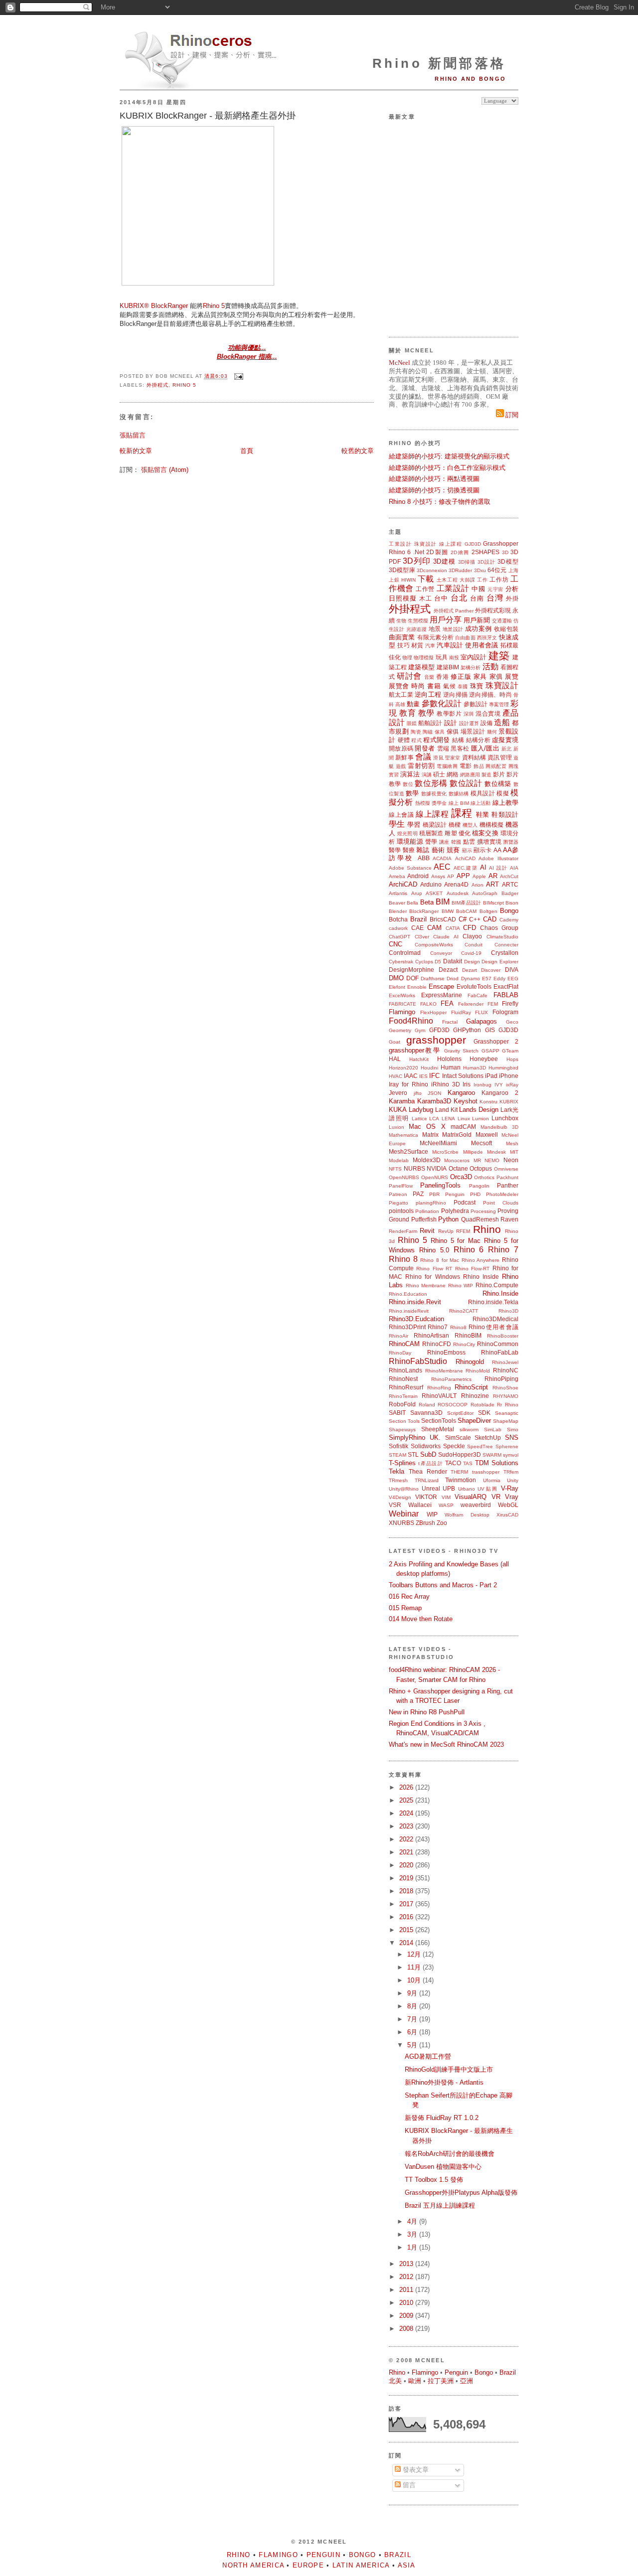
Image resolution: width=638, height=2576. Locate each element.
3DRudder (460, 570)
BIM (443, 902)
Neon (511, 1160)
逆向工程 (428, 694)
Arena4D (456, 884)
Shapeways (402, 1430)
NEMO (492, 1160)
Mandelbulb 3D (499, 1127)
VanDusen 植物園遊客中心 (443, 2167)
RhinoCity (464, 1344)
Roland (427, 1405)
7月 (413, 2019)
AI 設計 (498, 868)
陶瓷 (416, 732)
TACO (453, 1463)
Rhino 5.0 (434, 1250)
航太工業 (401, 694)
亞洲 (467, 2381)
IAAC (411, 1076)
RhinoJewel (505, 1362)
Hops (512, 1059)
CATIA (453, 928)
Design (472, 962)
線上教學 (505, 803)
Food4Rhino (411, 1021)
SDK (484, 1413)
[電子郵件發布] (238, 377)
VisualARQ (471, 1497)
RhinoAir (399, 1336)
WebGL (508, 1505)
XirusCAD (507, 1515)
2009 (407, 2316)
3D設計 (486, 562)
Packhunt (507, 1177)
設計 (451, 723)
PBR (434, 1194)
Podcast (465, 1202)
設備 (486, 723)
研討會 (409, 676)
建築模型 (421, 667)
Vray (512, 1497)
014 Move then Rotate (421, 1619)
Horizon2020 (403, 1068)
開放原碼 (401, 748)
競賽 (453, 850)
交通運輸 (502, 621)
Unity (513, 1480)
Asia (407, 2565)
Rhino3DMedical (495, 1319)
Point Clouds (501, 1203)
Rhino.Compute (497, 1285)
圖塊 (513, 766)
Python (448, 1219)
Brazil (418, 919)
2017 (407, 1904)
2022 (407, 1839)
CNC (396, 944)
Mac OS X (427, 1127)
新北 (507, 749)
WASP (446, 1505)
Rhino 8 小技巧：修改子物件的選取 (440, 502)
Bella (412, 903)
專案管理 (499, 704)
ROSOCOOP (453, 1405)
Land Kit (446, 1110)
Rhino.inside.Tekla (493, 1302)
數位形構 (431, 783)
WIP (432, 1514)
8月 (413, 2006)
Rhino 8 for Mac (440, 1260)
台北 (459, 598)
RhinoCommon (498, 1344)
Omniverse (506, 1169)
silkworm (469, 1430)
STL (413, 1454)
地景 (435, 629)
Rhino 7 (503, 1250)
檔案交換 (485, 833)
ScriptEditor (460, 1413)
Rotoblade (482, 1405)
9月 (413, 1993)
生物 (401, 621)
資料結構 (474, 757)
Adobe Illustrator (498, 858)
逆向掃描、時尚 (490, 694)
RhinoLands (405, 1370)
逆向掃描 (455, 694)
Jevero (398, 1093)
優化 (465, 833)
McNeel (399, 363)
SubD (428, 1454)
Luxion (397, 1127)
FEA (447, 1003)
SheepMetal (438, 1429)
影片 (499, 774)
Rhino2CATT (464, 1311)
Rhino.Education (408, 1294)
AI (483, 867)
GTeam (510, 1051)
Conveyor (441, 953)
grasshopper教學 (415, 1050)
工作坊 (499, 579)
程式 (416, 740)
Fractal (450, 1022)
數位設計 (466, 783)
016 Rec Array (409, 1596)
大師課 (468, 580)
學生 (397, 824)
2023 (407, 1826)
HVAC (396, 1076)
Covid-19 (471, 953)
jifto (418, 1093)
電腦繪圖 (447, 766)
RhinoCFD (437, 1344)
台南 (477, 598)
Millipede (473, 1152)
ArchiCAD (403, 884)
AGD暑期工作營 (428, 2056)
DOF (412, 978)
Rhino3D (508, 1311)
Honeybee (484, 1059)
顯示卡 (483, 850)
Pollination (427, 1211)
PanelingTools (440, 1185)
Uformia (492, 1480)
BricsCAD (443, 919)
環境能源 (410, 841)
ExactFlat (506, 986)
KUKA (398, 1110)
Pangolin (479, 1186)
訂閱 (511, 415)
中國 (478, 589)
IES (423, 1076)
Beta (427, 902)
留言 (408, 2485)
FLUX (481, 1012)
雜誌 (423, 850)
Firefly (510, 1003)
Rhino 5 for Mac (456, 1241)
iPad (491, 1076)
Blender (398, 911)
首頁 (247, 451)
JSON (434, 1093)
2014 (407, 1943)
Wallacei (420, 1505)
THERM (459, 1472)
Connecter (506, 945)
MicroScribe (445, 1152)
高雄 (400, 704)
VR (496, 1497)
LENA (448, 1119)
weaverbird (476, 1505)
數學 (412, 793)
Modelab (399, 1160)
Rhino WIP (461, 1286)
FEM (493, 1004)
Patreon (398, 1194)
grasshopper (436, 1040)
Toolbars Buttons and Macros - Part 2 (443, 1585)
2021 (407, 1852)
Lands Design (479, 1110)
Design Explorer (500, 962)
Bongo (509, 911)
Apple (479, 876)
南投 (454, 658)
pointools (401, 1211)
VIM (446, 1497)
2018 (407, 1891)
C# (463, 919)
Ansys (438, 876)
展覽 (512, 677)
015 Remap (405, 1608)
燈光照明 (407, 833)
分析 (512, 589)
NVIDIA (437, 1168)
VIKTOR (426, 1497)
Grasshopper (501, 543)
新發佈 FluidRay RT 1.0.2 (442, 2118)
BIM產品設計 (466, 903)
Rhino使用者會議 (493, 1327)
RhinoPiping (501, 1379)
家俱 (496, 677)
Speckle (454, 1446)
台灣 (495, 598)
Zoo (442, 1523)
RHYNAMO (506, 1396)
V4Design (400, 1497)
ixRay (512, 1085)
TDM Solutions (497, 1463)
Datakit (453, 961)
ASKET (434, 893)
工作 (482, 580)
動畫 (413, 704)
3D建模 (444, 561)
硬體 (404, 740)
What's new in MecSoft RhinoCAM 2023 (446, 1744)
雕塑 (451, 833)
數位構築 (498, 784)
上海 (513, 570)
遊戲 (401, 766)
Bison (512, 903)
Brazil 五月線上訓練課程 (440, 2205)
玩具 (442, 657)
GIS (490, 1030)
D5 (438, 962)
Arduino (431, 884)
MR (477, 1160)
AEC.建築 (466, 868)
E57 (487, 979)
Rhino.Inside (500, 1293)
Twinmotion (461, 1480)
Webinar (404, 1514)
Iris (467, 1084)
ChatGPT (399, 937)
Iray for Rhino (408, 1084)
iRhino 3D (446, 1084)
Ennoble (417, 987)
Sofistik (399, 1446)
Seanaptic (507, 1413)
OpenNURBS (404, 1177)
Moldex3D (427, 1160)
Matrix (430, 1135)
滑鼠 (438, 758)
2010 (407, 2303)
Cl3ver (422, 937)
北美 (395, 2381)
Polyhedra (455, 1211)
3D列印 (417, 561)
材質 (417, 645)
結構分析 (478, 740)
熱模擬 (423, 803)
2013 (407, 2264)
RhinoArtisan (431, 1335)
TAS (468, 1463)
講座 (444, 842)
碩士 (439, 774)
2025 (407, 1800)
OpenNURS (435, 1177)
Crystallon (505, 953)
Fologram (505, 1012)
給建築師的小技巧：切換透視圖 (434, 490)
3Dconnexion (432, 570)
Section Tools (404, 1421)
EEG (513, 979)
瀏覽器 (511, 842)
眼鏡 (412, 723)
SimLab (493, 1430)
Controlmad (405, 953)
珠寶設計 (426, 544)
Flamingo (402, 1012)
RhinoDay (400, 1353)
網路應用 (470, 775)
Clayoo (472, 936)
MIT (514, 1152)
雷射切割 (421, 766)
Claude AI (446, 937)
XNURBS (401, 1523)
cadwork (398, 928)
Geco (512, 1022)
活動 (490, 667)
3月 (413, 2234)
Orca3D (461, 1177)
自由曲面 (465, 638)
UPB (449, 1488)
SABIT (397, 1413)
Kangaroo (461, 1093)
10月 (415, 1980)
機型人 (470, 825)
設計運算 (469, 723)
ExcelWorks (402, 995)
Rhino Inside (481, 1277)
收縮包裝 (506, 629)
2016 (407, 1917)
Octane (458, 1168)
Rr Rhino (508, 1405)
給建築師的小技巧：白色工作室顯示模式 (447, 468)
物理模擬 (424, 658)
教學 (426, 713)
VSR (395, 1505)
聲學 (431, 841)
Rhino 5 (214, 306)
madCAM (463, 1127)
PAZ (418, 1194)
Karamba (402, 1101)
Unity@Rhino (404, 1489)
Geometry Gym (407, 1030)
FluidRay (461, 1012)
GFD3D (439, 1030)
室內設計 (474, 657)
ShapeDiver (474, 1421)
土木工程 (447, 580)
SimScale (458, 1438)
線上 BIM (459, 803)
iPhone (509, 1076)
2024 (407, 1813)
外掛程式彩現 (493, 610)
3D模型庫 (402, 570)
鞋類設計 (505, 815)
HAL (395, 1059)
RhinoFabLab (500, 1352)
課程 (462, 813)
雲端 (443, 748)
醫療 (409, 850)
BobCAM (466, 911)
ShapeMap (506, 1421)
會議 (423, 757)
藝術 (438, 850)
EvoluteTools (474, 986)
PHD (475, 1194)
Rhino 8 (403, 1259)
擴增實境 (489, 841)
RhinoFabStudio (418, 1361)
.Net (419, 552)
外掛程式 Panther (454, 611)
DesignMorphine (411, 970)
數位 (408, 784)
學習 (414, 825)
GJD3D (473, 544)
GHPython (467, 1030)
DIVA (512, 970)
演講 (427, 775)
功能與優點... (247, 348)
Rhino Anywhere (481, 1260)
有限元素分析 (435, 637)
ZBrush (425, 1523)
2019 (407, 1878)
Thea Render (428, 1471)
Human (451, 1067)
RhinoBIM (468, 1335)
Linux (464, 1119)
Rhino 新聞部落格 (439, 63)
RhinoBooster (503, 1336)
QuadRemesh (480, 1219)
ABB (424, 858)
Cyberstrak (401, 962)
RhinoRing (439, 1388)
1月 (413, 2247)
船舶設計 (430, 723)
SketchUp (488, 1438)
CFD (470, 928)
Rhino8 (458, 1327)
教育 (407, 713)
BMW (448, 911)
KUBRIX (509, 1102)
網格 (453, 774)
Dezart (470, 970)
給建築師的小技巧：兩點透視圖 (434, 479)
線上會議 (401, 815)
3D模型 (508, 561)
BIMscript (493, 903)
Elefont (397, 987)
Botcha (398, 919)
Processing (483, 1211)
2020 (407, 1865)
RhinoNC (506, 1370)
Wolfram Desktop (467, 1515)
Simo (513, 1430)
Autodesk (458, 893)
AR (493, 876)
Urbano (467, 1489)
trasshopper (486, 1472)
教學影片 (449, 713)
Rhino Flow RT (434, 1269)
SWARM (492, 1455)
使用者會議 (481, 645)
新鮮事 (404, 757)
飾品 (479, 766)
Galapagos (481, 1021)
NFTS (395, 1169)
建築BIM (448, 667)
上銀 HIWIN (402, 580)
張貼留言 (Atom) (165, 470)
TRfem (511, 1472)
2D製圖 (437, 552)
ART (492, 884)
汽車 (430, 646)
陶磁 (428, 732)
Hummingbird (503, 1068)
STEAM (398, 1455)
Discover (491, 970)
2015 (407, 1930)
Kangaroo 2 (500, 1093)
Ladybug (421, 1110)
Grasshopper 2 (496, 1041)
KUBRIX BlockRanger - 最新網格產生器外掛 (208, 116)
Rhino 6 (400, 552)
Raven (509, 1219)
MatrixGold (457, 1135)
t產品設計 (431, 1463)
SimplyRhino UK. (415, 1438)
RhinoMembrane (444, 1371)
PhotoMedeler (502, 1194)
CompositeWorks (434, 945)
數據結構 (459, 794)
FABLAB (506, 995)
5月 (413, 2045)
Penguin (455, 1194)
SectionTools (439, 1421)
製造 (486, 775)
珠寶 (477, 686)
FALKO (428, 1004)
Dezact (448, 970)
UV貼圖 (488, 1489)
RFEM (463, 1231)
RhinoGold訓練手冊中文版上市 (449, 2069)
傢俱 (453, 731)
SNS (512, 1438)
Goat (395, 1042)
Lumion (480, 1119)
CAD (490, 919)
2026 (407, 1787)
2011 (407, 2290)
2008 (407, 2329)
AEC (442, 867)
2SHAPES (485, 552)
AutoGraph (485, 893)
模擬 (503, 793)
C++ (475, 919)
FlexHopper (433, 1012)
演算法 (410, 774)
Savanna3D (426, 1413)
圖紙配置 (496, 766)
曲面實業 (402, 637)
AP (451, 876)
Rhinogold (470, 1362)
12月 (415, 1954)
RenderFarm (403, 1231)
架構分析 (471, 668)
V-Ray (510, 1488)
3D (505, 552)
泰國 (463, 686)
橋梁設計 (435, 825)
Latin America (361, 2565)
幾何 (492, 732)
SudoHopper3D (460, 1454)
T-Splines (402, 1463)
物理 (407, 658)
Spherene (507, 1446)
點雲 (469, 841)
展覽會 (399, 686)
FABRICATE (402, 1004)
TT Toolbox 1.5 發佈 (434, 2180)
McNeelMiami (438, 1143)
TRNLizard (427, 1480)
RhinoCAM (404, 1344)
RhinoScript (471, 1387)
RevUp (446, 1231)
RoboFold (402, 1404)
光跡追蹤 (417, 629)
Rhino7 (438, 1327)
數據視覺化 (434, 794)
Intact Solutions (463, 1076)
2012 (407, 2277)
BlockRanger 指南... (247, 357)
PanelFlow (401, 1186)
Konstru (488, 1102)
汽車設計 (450, 645)
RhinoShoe (505, 1388)
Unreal (431, 1488)
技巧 (403, 645)
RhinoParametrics (451, 1379)
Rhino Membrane (426, 1286)
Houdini (429, 1068)
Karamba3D (434, 1101)
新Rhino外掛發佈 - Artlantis (444, 2082)
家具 (480, 677)
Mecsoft (481, 1143)
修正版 (461, 677)
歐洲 (415, 2381)
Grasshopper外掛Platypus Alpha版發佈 (461, 2193)
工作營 (425, 589)
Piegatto (399, 1203)
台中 (441, 598)
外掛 (512, 598)
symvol (511, 1455)
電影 (466, 766)
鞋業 (483, 815)
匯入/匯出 (485, 748)
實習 (394, 775)
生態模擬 (418, 621)
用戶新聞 (477, 620)
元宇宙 (495, 589)
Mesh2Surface (408, 1151)
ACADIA (442, 858)
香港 (442, 677)
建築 (499, 656)
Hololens (449, 1059)
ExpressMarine (442, 995)
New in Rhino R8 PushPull (427, 1712)
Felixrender (471, 1004)
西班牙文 (487, 638)
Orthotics (484, 1177)
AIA (514, 868)
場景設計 (473, 731)
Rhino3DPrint (407, 1327)
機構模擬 (492, 825)
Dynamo (471, 979)
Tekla (397, 1471)
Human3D (475, 1068)
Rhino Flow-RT (472, 1269)
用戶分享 (446, 620)
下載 (426, 579)
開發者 (425, 748)
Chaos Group (499, 928)
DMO (396, 978)
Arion (478, 885)
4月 (413, 2221)
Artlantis (398, 893)
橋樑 (455, 825)
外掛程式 (158, 385)
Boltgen (488, 911)
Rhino (487, 1229)
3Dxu (480, 570)
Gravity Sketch (461, 1051)
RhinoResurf (406, 1387)
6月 (413, 2032)
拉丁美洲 (441, 2381)
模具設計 (483, 793)
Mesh (512, 1143)
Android (418, 876)
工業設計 (400, 544)
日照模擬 (403, 598)
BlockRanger (424, 911)
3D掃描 (467, 562)
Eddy (499, 979)
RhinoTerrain (403, 1396)
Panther (508, 1185)
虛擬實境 (505, 740)
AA (497, 850)
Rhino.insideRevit (409, 1311)
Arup (417, 893)
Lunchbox (505, 1118)
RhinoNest (403, 1379)
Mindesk (496, 1152)
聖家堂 (453, 758)
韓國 (456, 842)
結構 (458, 740)
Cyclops (424, 962)
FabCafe (478, 995)
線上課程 (451, 544)
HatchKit (419, 1059)
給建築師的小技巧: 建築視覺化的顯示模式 (449, 456)
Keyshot (466, 1101)
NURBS (414, 1168)
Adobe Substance (410, 868)
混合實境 (488, 713)
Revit (427, 1231)
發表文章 (415, 2470)
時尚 (418, 686)
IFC (434, 1076)
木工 (426, 598)
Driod (453, 979)
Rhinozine (475, 1396)
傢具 (440, 732)
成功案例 (478, 629)
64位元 (497, 570)
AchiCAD (465, 858)
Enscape (441, 986)
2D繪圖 (460, 552)
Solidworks (426, 1446)
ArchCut (509, 876)
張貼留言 (133, 435)
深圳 (469, 714)
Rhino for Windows (432, 1277)
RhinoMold (478, 1371)
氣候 (449, 686)
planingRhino (431, 1203)
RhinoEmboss (446, 1352)
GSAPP (490, 1051)
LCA (434, 1119)
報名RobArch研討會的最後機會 (450, 2154)
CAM (434, 928)
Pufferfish (424, 1219)
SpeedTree (480, 1446)
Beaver (397, 903)
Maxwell (487, 1135)
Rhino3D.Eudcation (416, 1319)
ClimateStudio (502, 937)
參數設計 (476, 704)
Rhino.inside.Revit (415, 1302)
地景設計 (453, 629)
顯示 (467, 850)
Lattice (419, 1119)
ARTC (510, 884)
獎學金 (439, 803)
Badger (510, 893)
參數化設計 (442, 703)
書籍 (434, 686)
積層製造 (431, 833)
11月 (415, 1967)
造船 (502, 722)
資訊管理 (500, 757)
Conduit (474, 945)
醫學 (395, 850)
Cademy (509, 920)
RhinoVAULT (439, 1396)
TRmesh (398, 1480)
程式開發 (436, 740)
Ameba (397, 876)
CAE (417, 928)
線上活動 (481, 803)
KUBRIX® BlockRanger (154, 306)
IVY (499, 1085)
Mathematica (403, 1135)
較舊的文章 (358, 451)
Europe (308, 2565)
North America (253, 2565)
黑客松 (460, 748)
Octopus (481, 1168)
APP (463, 876)
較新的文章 (136, 451)
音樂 (429, 677)
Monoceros (457, 1160)
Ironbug (482, 1085)
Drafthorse (433, 979)
